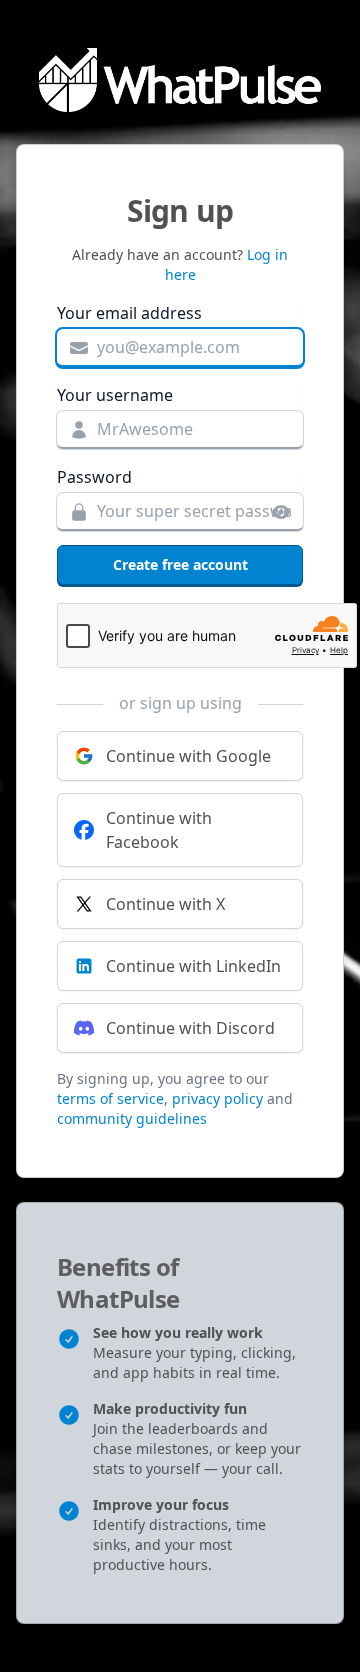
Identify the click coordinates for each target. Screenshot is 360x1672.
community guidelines (132, 1118)
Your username (115, 395)
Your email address (129, 313)
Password (94, 477)
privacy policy (217, 1098)
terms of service (110, 1098)
